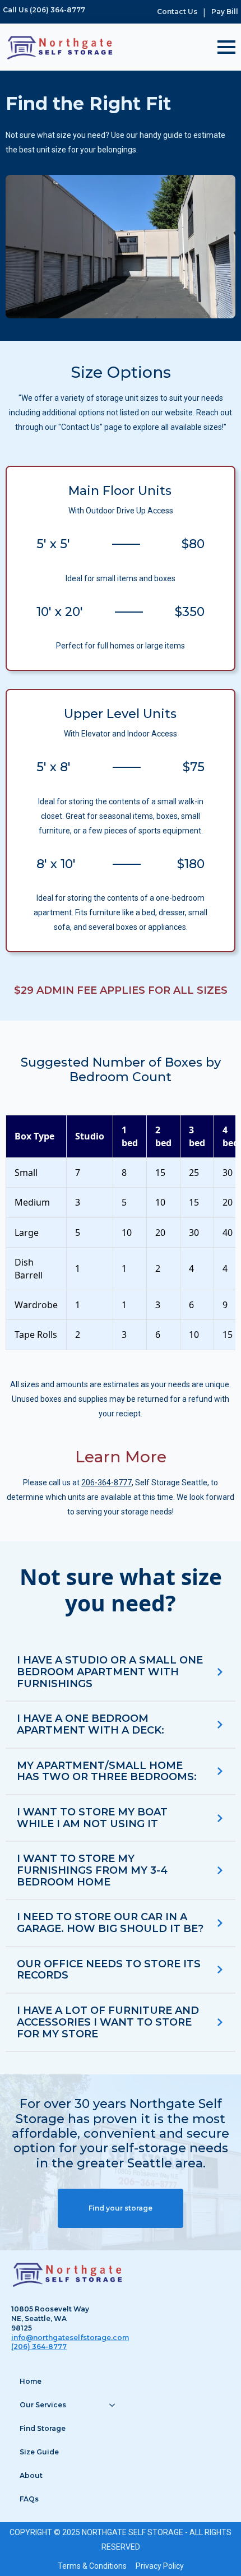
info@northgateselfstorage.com (70, 2338)
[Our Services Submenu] (114, 2405)
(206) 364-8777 (39, 2346)
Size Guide (39, 2452)
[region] (121, 1233)
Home (31, 2381)
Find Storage (43, 2428)
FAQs (29, 2499)
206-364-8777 (106, 1482)
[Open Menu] (226, 47)
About (31, 2475)
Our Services (43, 2405)
